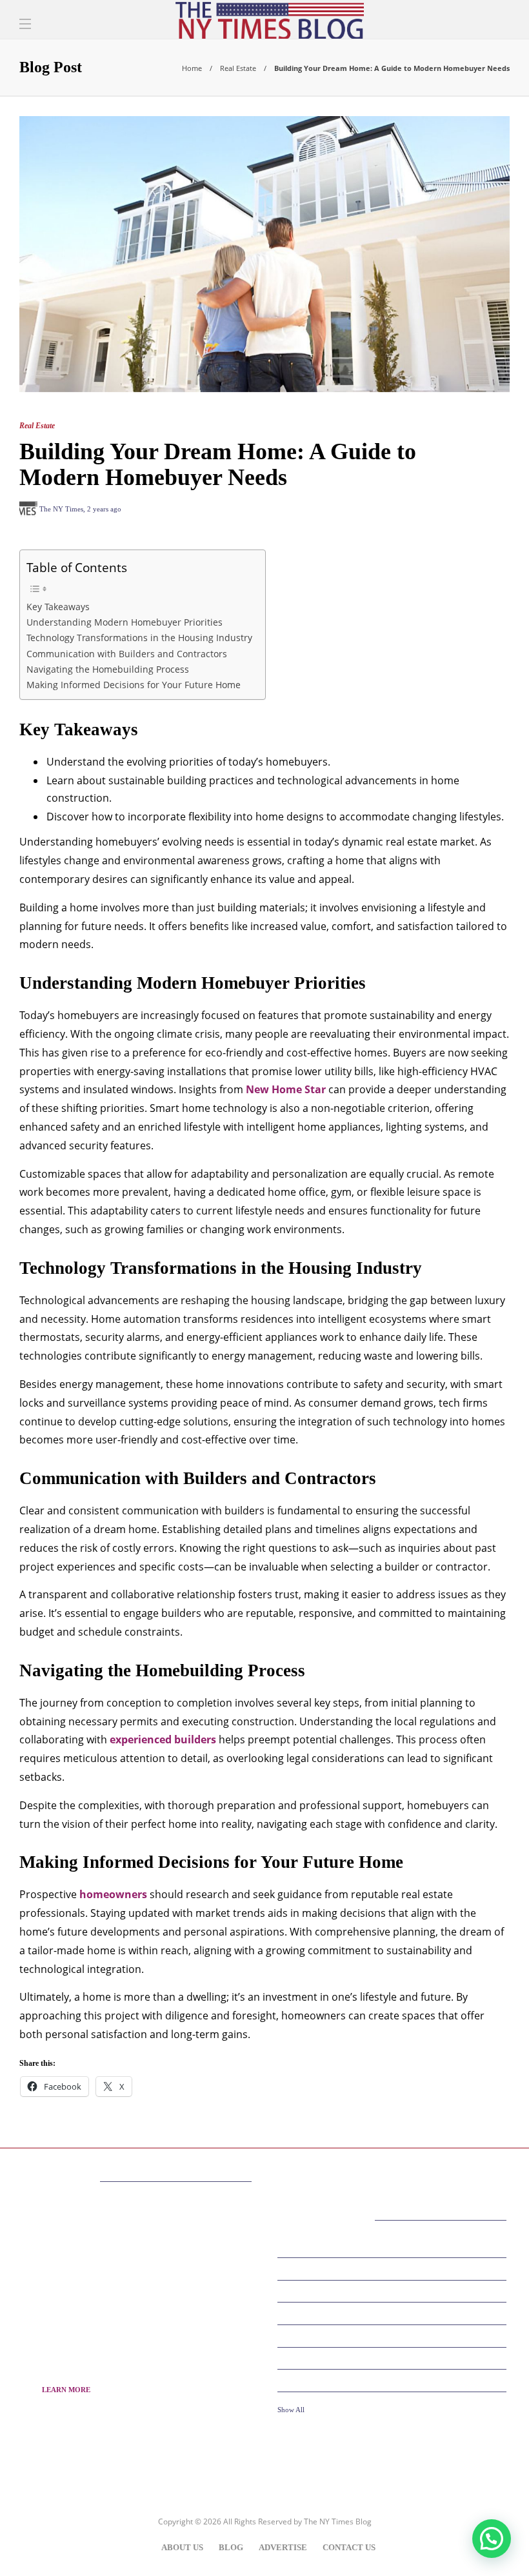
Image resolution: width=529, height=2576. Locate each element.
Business (394, 2268)
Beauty (394, 2246)
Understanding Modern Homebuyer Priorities (125, 622)
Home (192, 68)
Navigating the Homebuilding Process (108, 669)
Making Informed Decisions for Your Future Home (134, 685)
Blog (231, 2547)
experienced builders (163, 1739)
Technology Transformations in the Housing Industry (139, 638)
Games (394, 2357)
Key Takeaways (58, 607)
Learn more (66, 2390)
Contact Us (349, 2547)
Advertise (283, 2547)
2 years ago (104, 509)
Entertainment (394, 2313)
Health (394, 2380)
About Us (182, 2547)
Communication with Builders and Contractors (127, 654)
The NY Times (61, 509)
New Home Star (286, 1089)
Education (394, 2290)
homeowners (113, 1894)
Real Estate (238, 68)
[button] (492, 2539)
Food (394, 2335)
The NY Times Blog (338, 2522)
